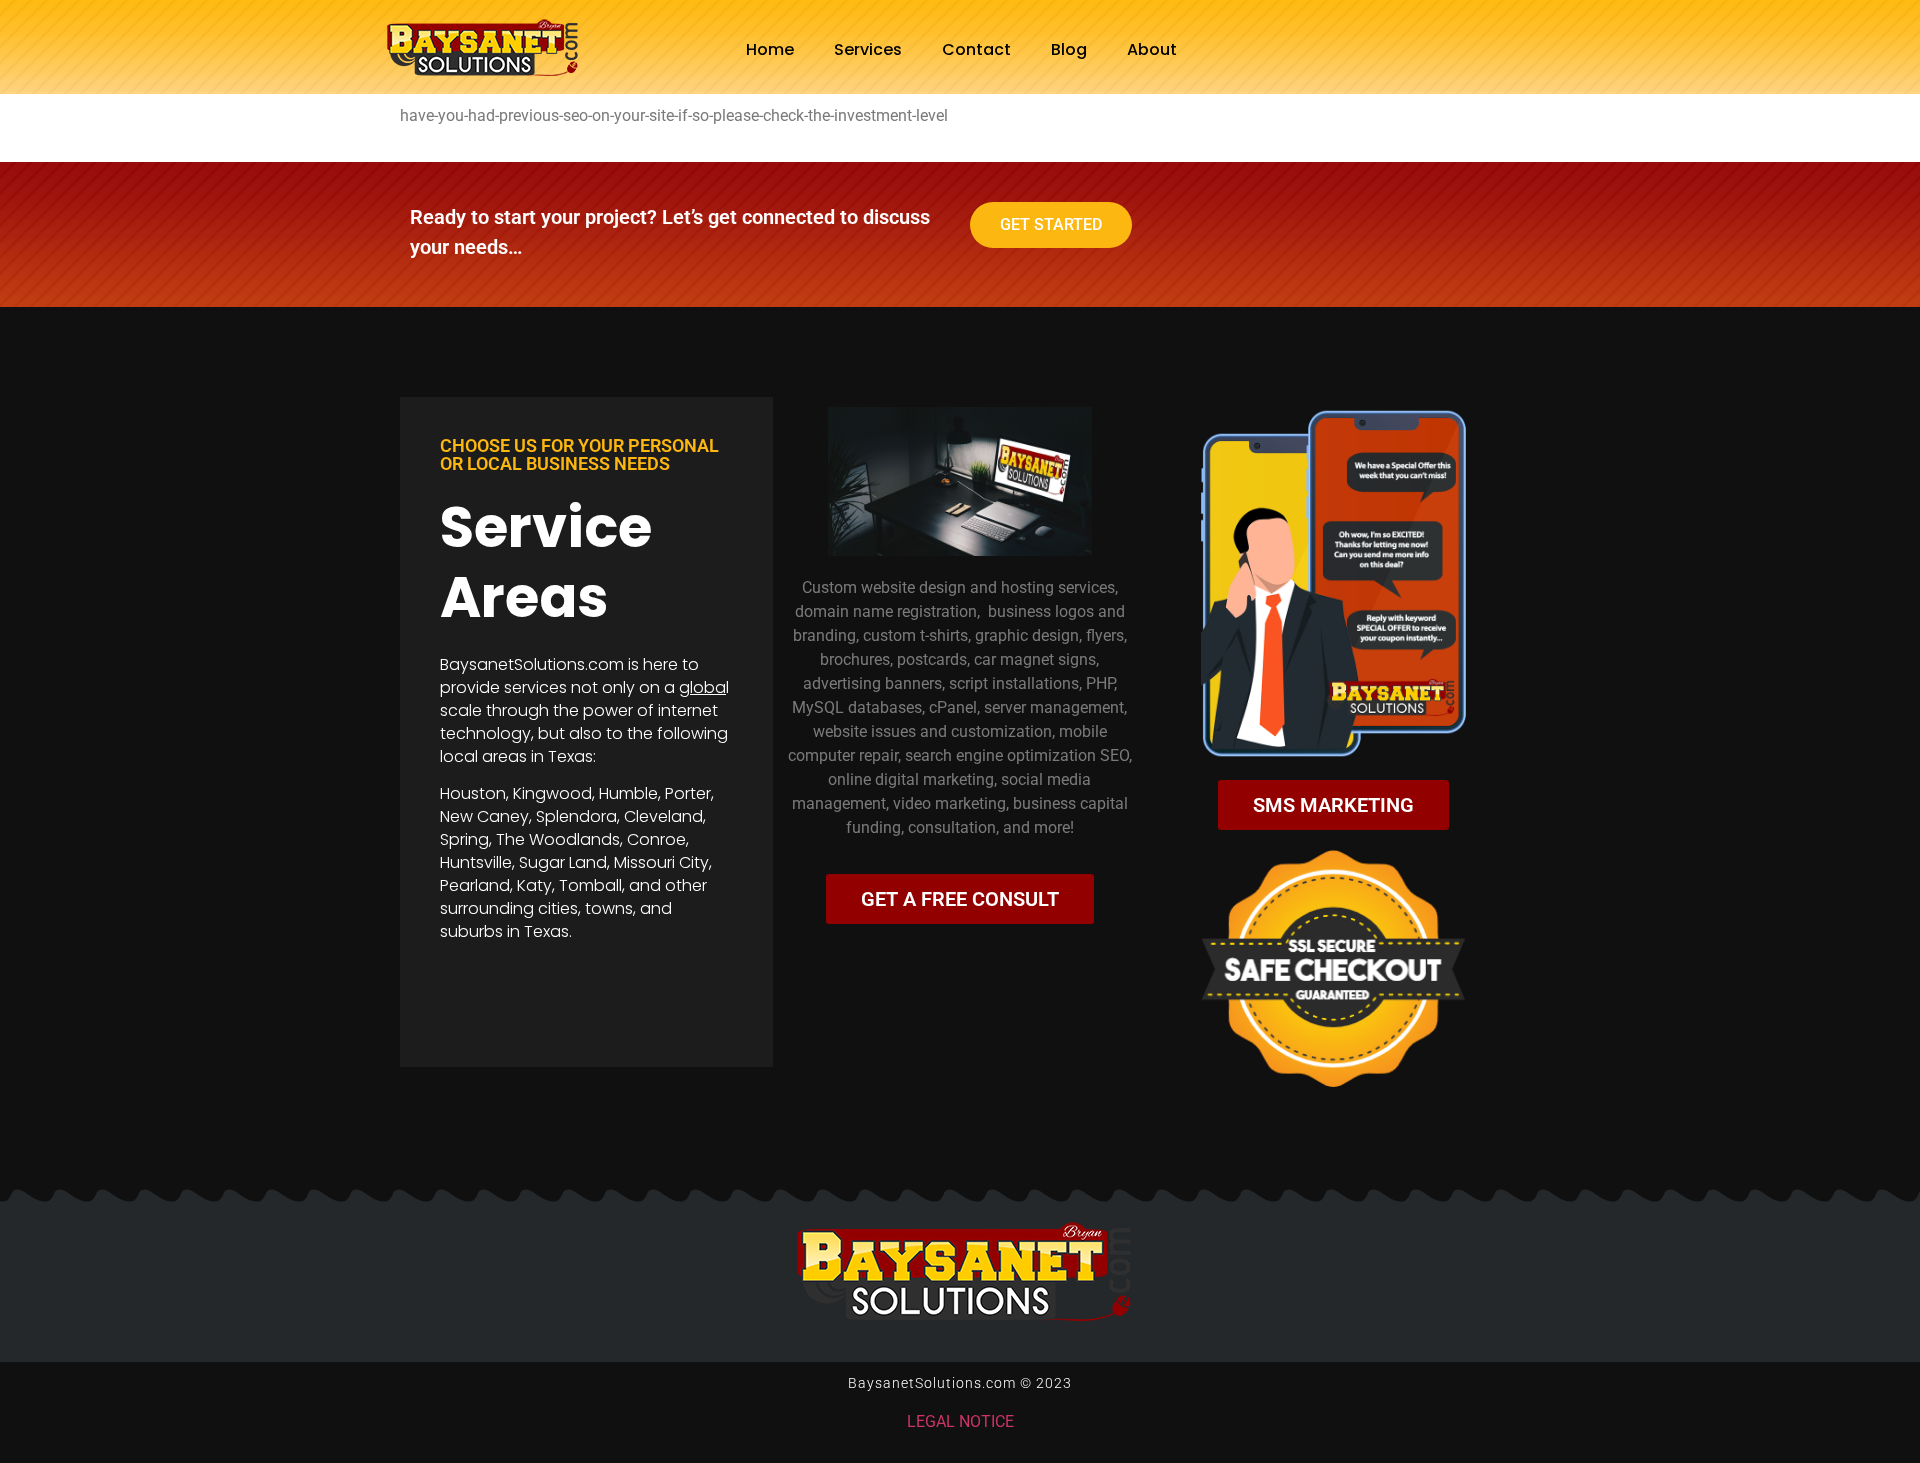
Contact (976, 49)
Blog (1069, 49)
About (1152, 49)
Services (868, 49)
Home (770, 49)
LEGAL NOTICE (960, 1421)
